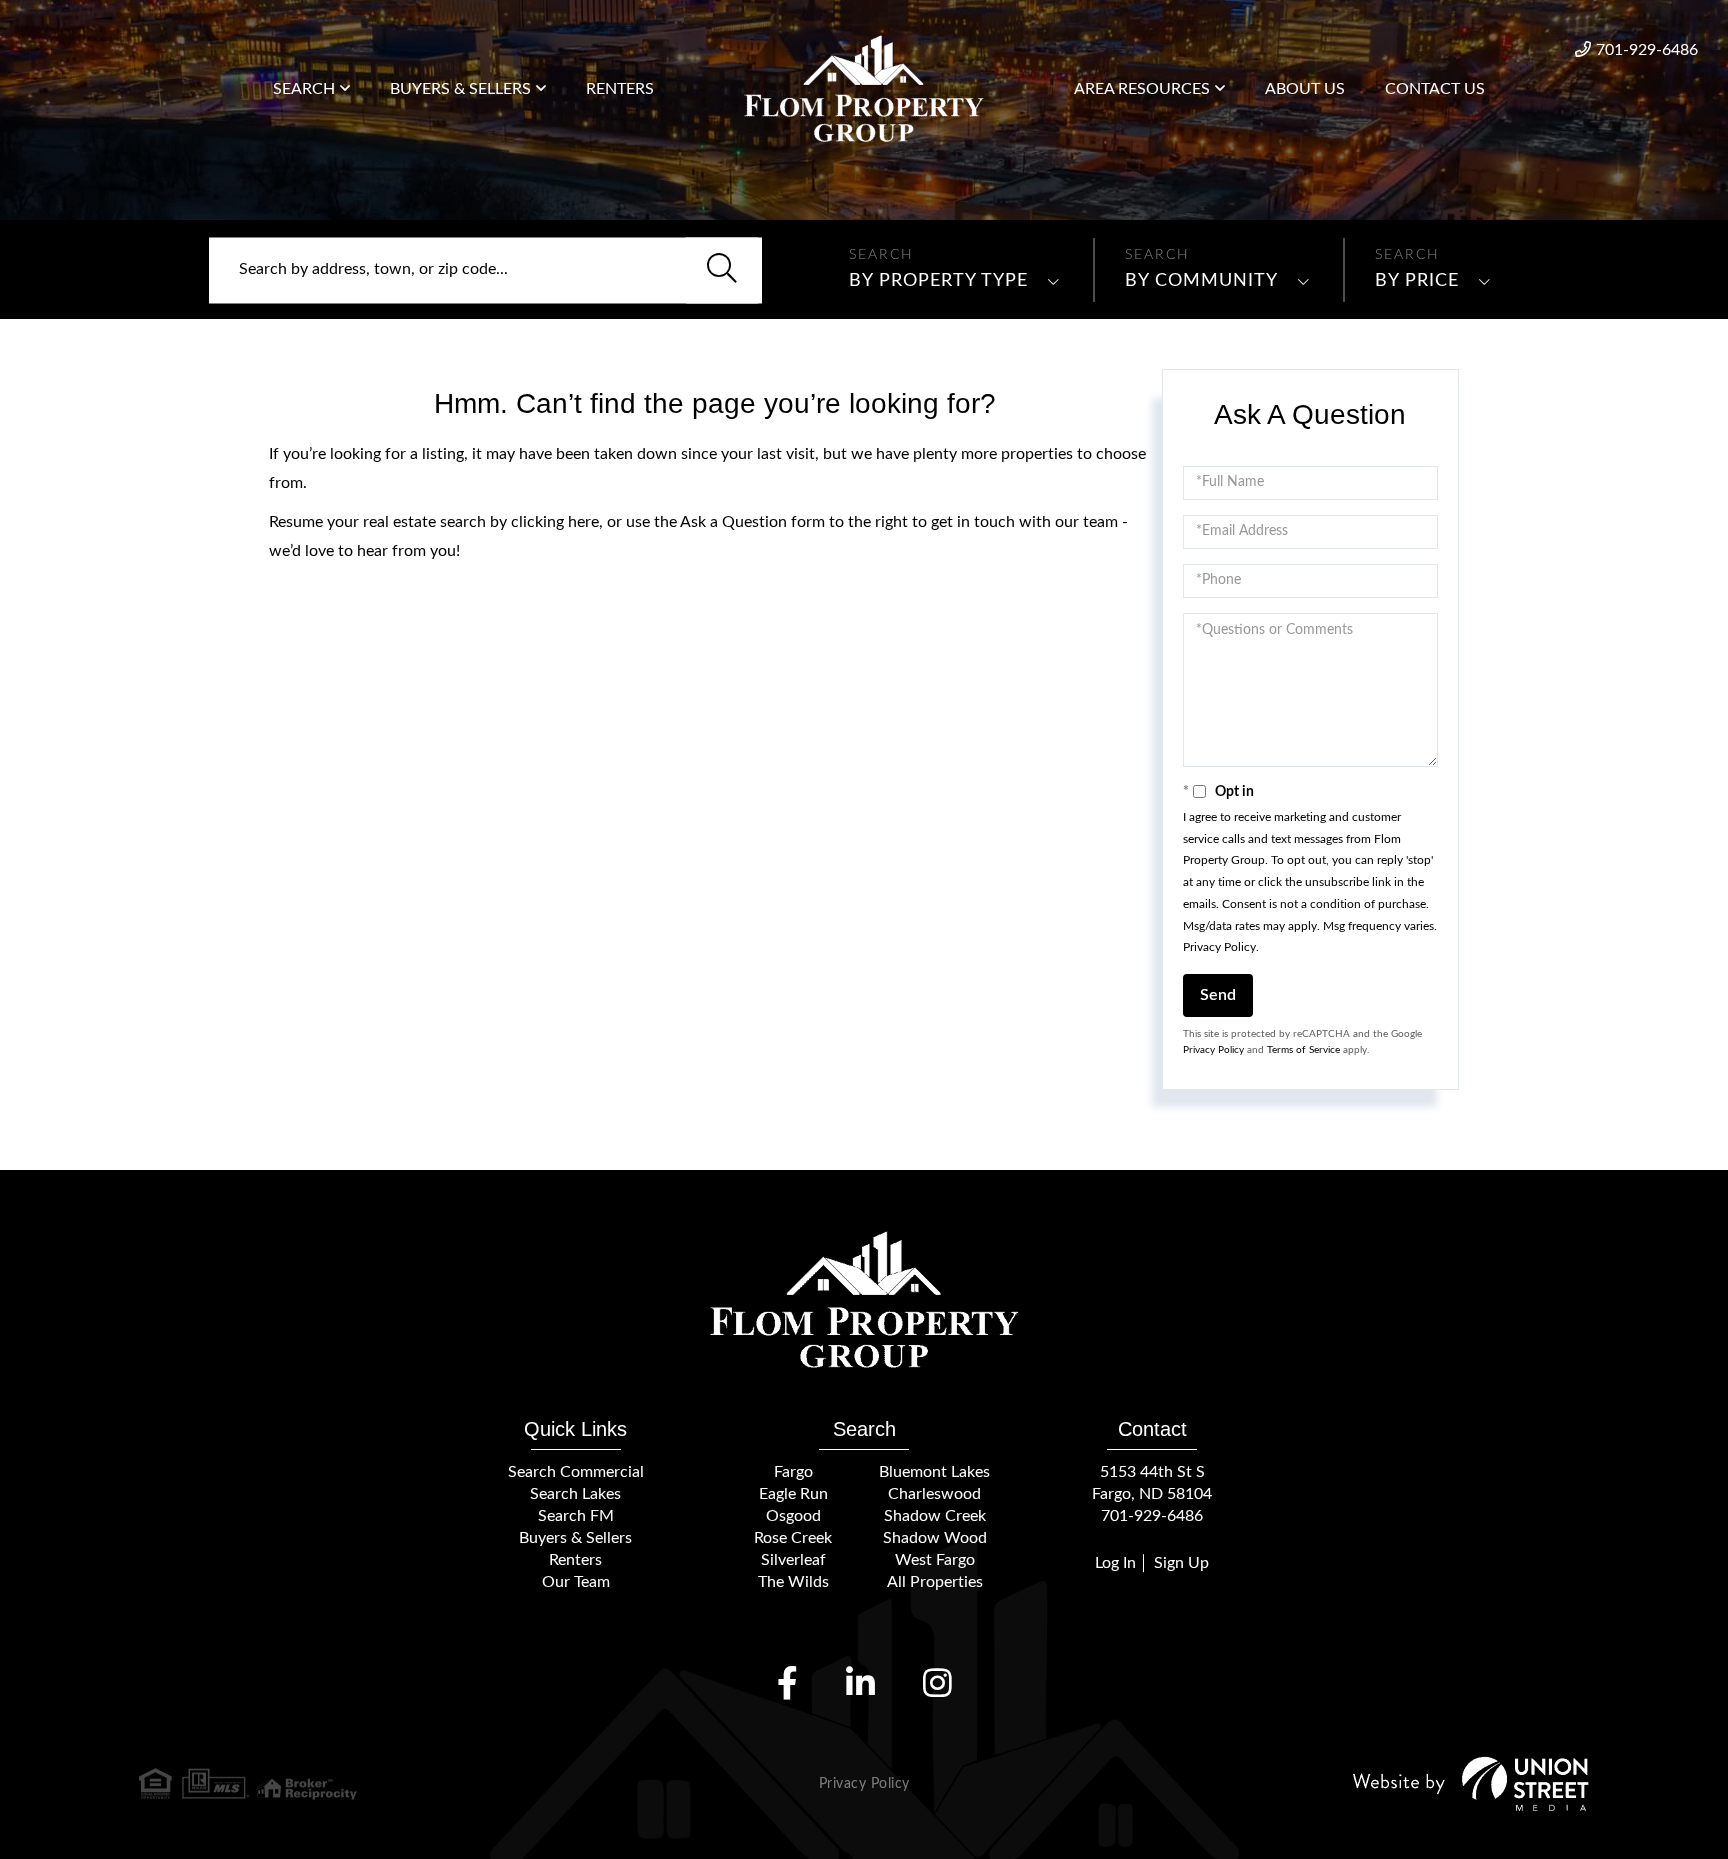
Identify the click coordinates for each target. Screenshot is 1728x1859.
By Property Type (938, 281)
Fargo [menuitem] (793, 1472)
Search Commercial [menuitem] (576, 1472)
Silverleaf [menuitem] (793, 1560)
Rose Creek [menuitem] (793, 1538)
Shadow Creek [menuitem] (935, 1516)
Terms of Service (1303, 1050)
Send (1218, 995)
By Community (1201, 281)
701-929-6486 (1647, 50)
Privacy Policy (1219, 947)
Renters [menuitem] (620, 89)
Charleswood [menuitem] (934, 1494)
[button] (722, 270)
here (583, 522)
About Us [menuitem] (1305, 89)
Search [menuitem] (304, 89)
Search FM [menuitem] (576, 1516)
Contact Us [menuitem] (1435, 89)
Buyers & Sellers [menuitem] (460, 89)
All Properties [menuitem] (935, 1582)
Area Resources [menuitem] (1142, 89)
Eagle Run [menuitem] (793, 1494)
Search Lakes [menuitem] (575, 1494)
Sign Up (1181, 1563)
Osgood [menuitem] (793, 1516)
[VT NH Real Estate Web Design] (1471, 1783)
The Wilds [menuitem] (793, 1582)
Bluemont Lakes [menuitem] (934, 1472)
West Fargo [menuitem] (935, 1560)
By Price (1417, 281)
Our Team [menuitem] (576, 1582)
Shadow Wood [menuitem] (935, 1538)
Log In (1115, 1563)
